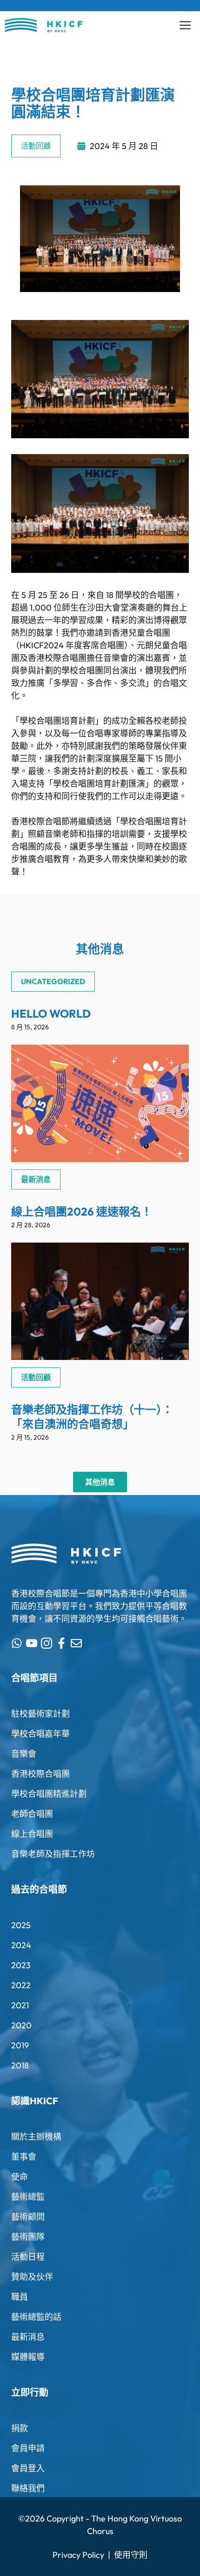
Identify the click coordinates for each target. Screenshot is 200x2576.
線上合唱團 (32, 1834)
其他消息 (100, 1482)
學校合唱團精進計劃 (49, 1794)
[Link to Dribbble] (61, 1643)
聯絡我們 (28, 2488)
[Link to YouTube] (32, 1643)
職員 (20, 2297)
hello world (51, 1013)
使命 (20, 2177)
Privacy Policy (78, 2555)
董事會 (24, 2157)
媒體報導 (28, 2357)
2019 (20, 2045)
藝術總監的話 (36, 2317)
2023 (21, 1965)
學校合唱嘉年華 (40, 1734)
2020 (21, 2025)
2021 (20, 2005)
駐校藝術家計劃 (40, 1714)
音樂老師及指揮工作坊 (53, 1854)
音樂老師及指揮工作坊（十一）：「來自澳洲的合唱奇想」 (92, 1417)
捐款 (20, 2428)
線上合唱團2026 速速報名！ (82, 1211)
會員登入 (28, 2468)
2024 (21, 1945)
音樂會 (24, 1754)
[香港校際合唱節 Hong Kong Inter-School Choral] (44, 25)
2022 (21, 1985)
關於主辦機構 (36, 2137)
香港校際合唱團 (40, 1774)
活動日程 (28, 2257)
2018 (20, 2065)
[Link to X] (17, 1643)
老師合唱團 (32, 1814)
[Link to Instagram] (47, 1643)
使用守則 (131, 2555)
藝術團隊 (28, 2237)
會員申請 (28, 2448)
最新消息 (28, 2337)
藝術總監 (28, 2197)
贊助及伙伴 (32, 2277)
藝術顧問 (28, 2217)
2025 (21, 1925)
